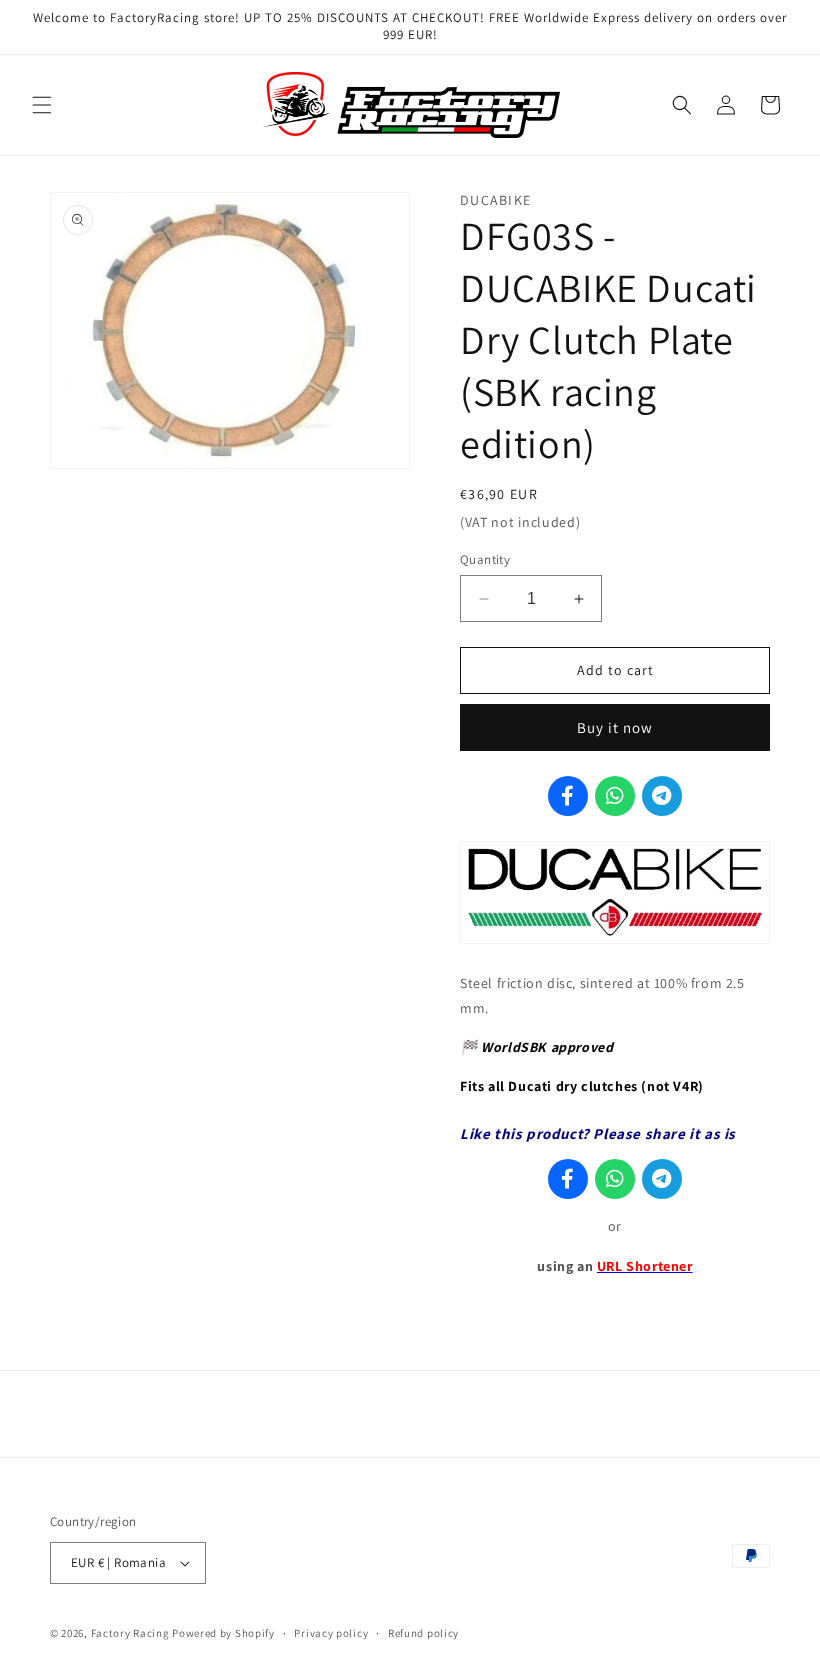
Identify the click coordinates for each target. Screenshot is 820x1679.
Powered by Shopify (223, 1633)
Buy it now (615, 727)
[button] (42, 105)
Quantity (485, 559)
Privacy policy (331, 1633)
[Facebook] (568, 796)
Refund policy (423, 1633)
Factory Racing (130, 1633)
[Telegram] (662, 796)
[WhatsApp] (615, 796)
